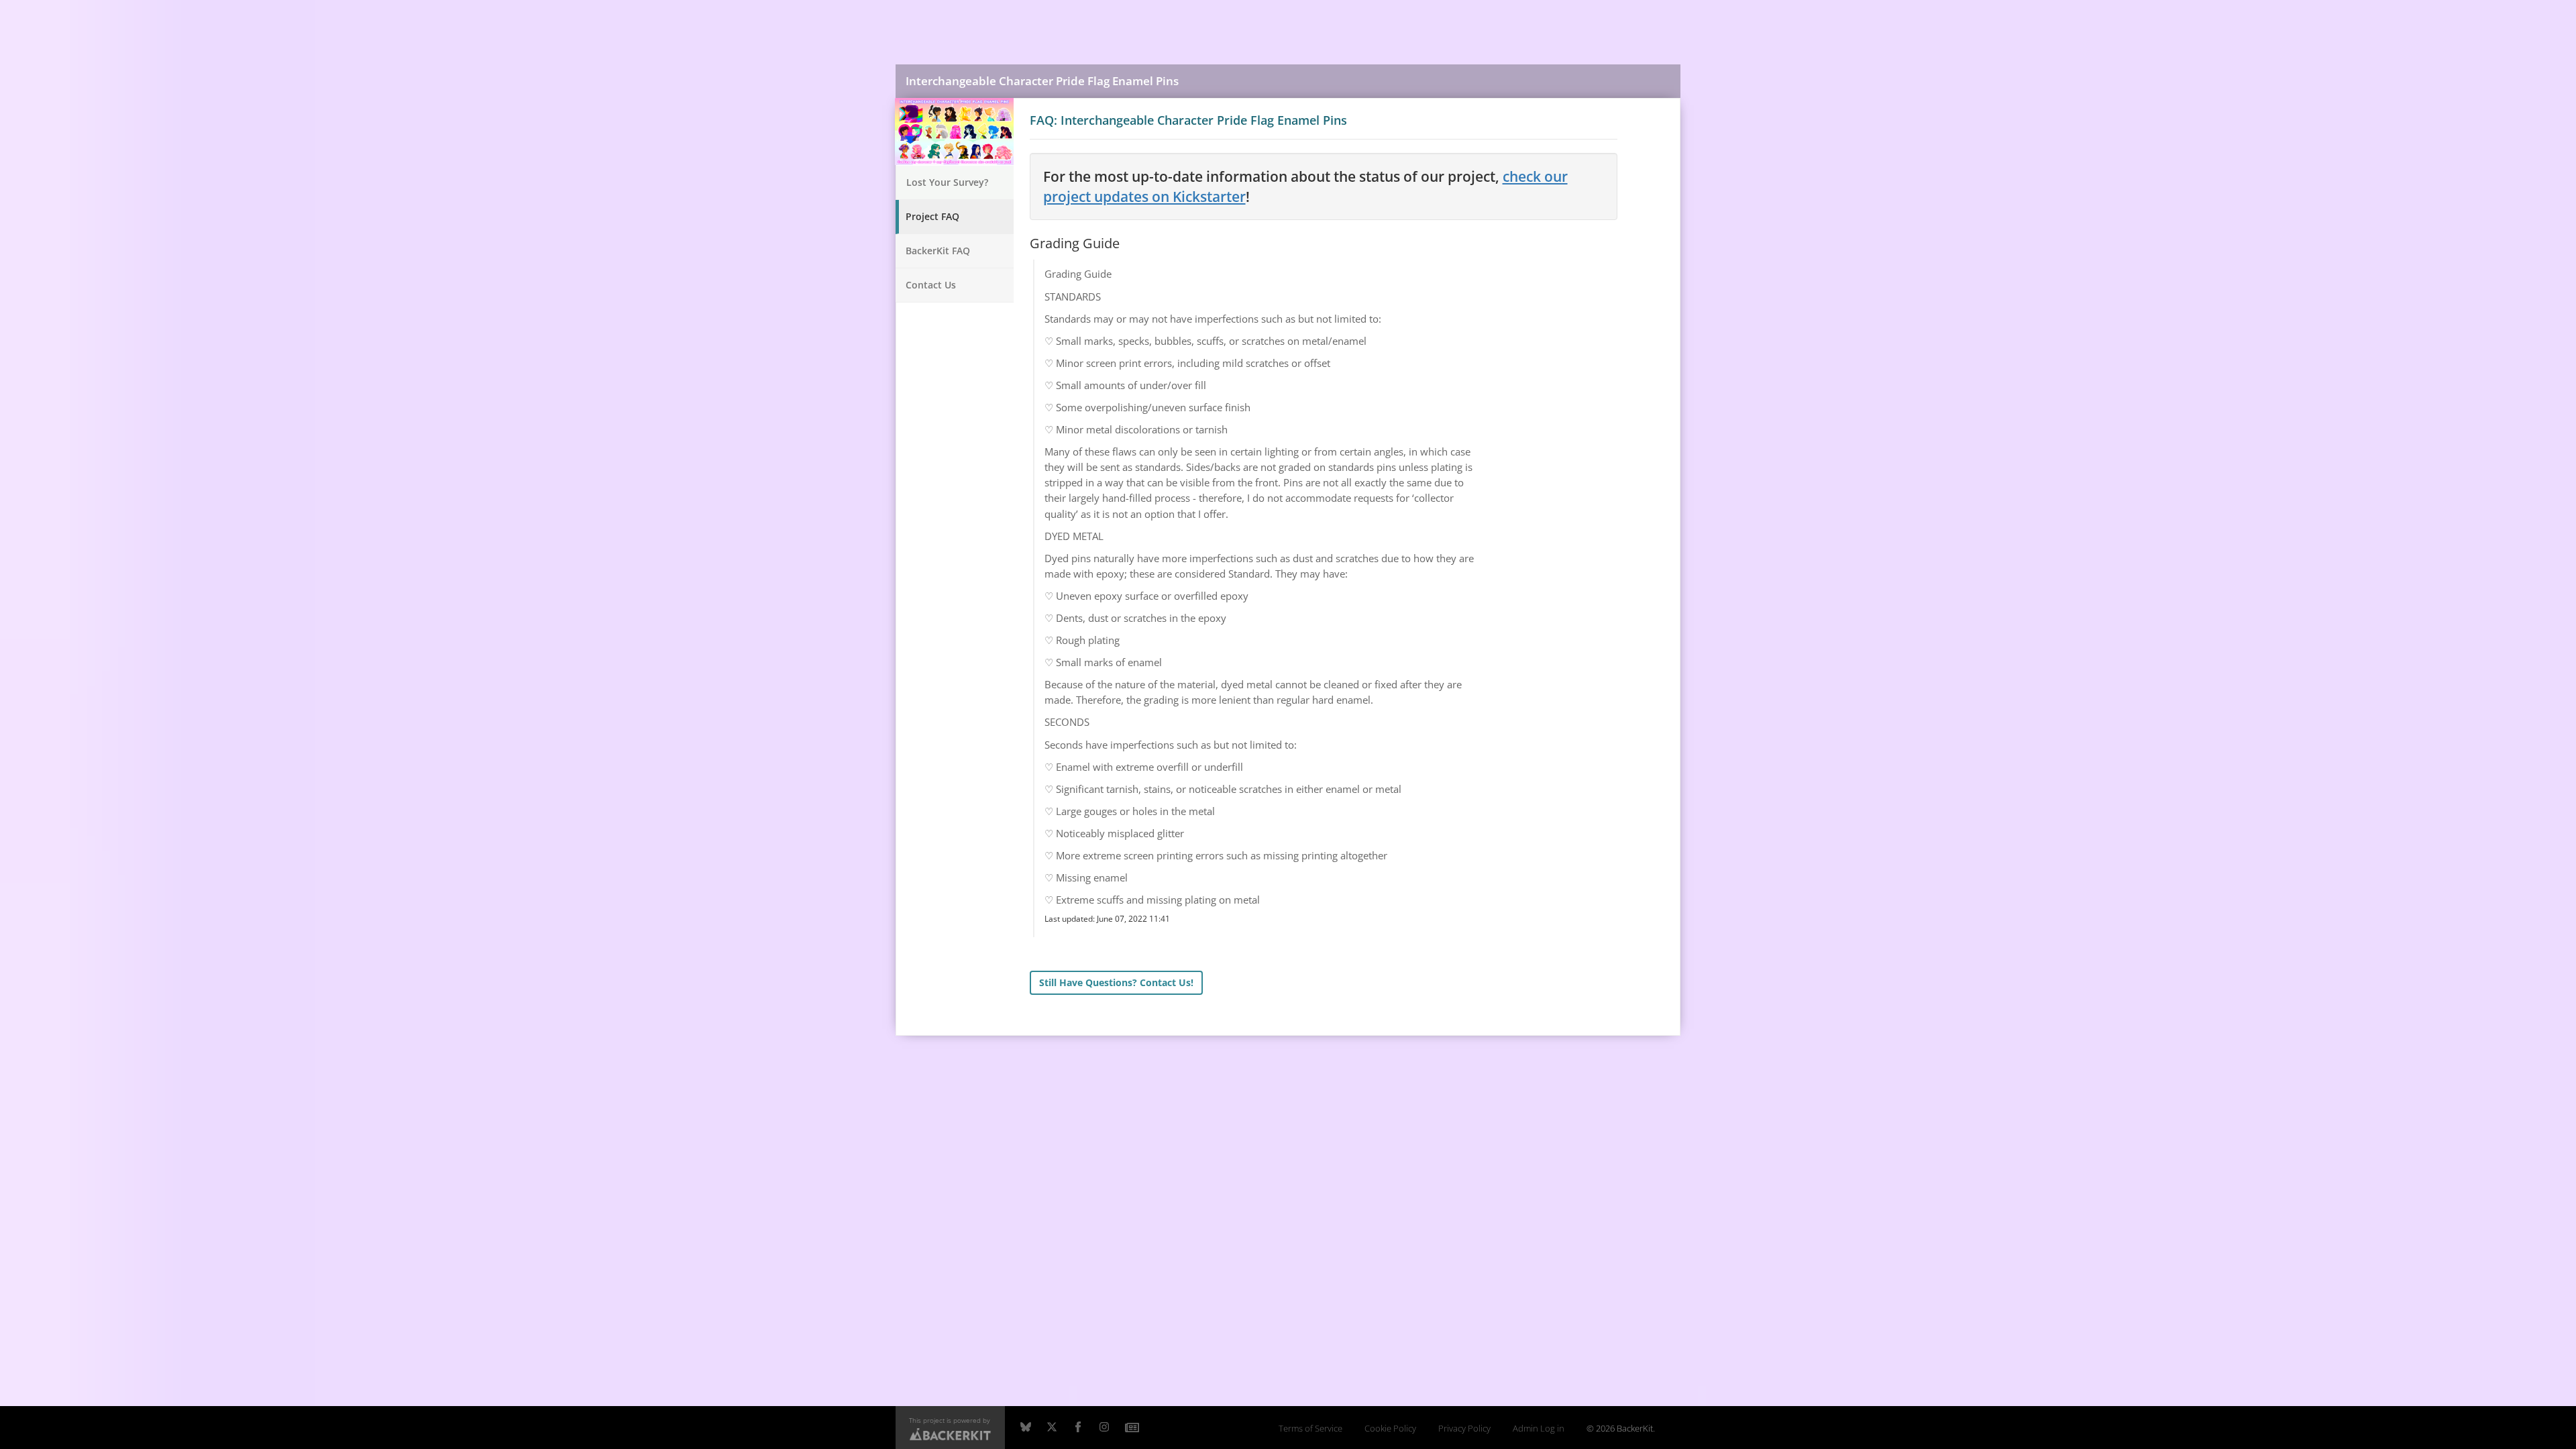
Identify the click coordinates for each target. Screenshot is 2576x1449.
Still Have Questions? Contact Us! (1116, 982)
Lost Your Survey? (947, 182)
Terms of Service (1310, 1429)
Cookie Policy (1390, 1429)
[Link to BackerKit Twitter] (1052, 1428)
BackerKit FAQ (938, 251)
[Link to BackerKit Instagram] (1104, 1428)
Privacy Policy (1464, 1429)
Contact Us (931, 285)
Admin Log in (1539, 1429)
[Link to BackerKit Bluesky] (1026, 1428)
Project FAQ (932, 216)
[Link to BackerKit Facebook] (1078, 1428)
